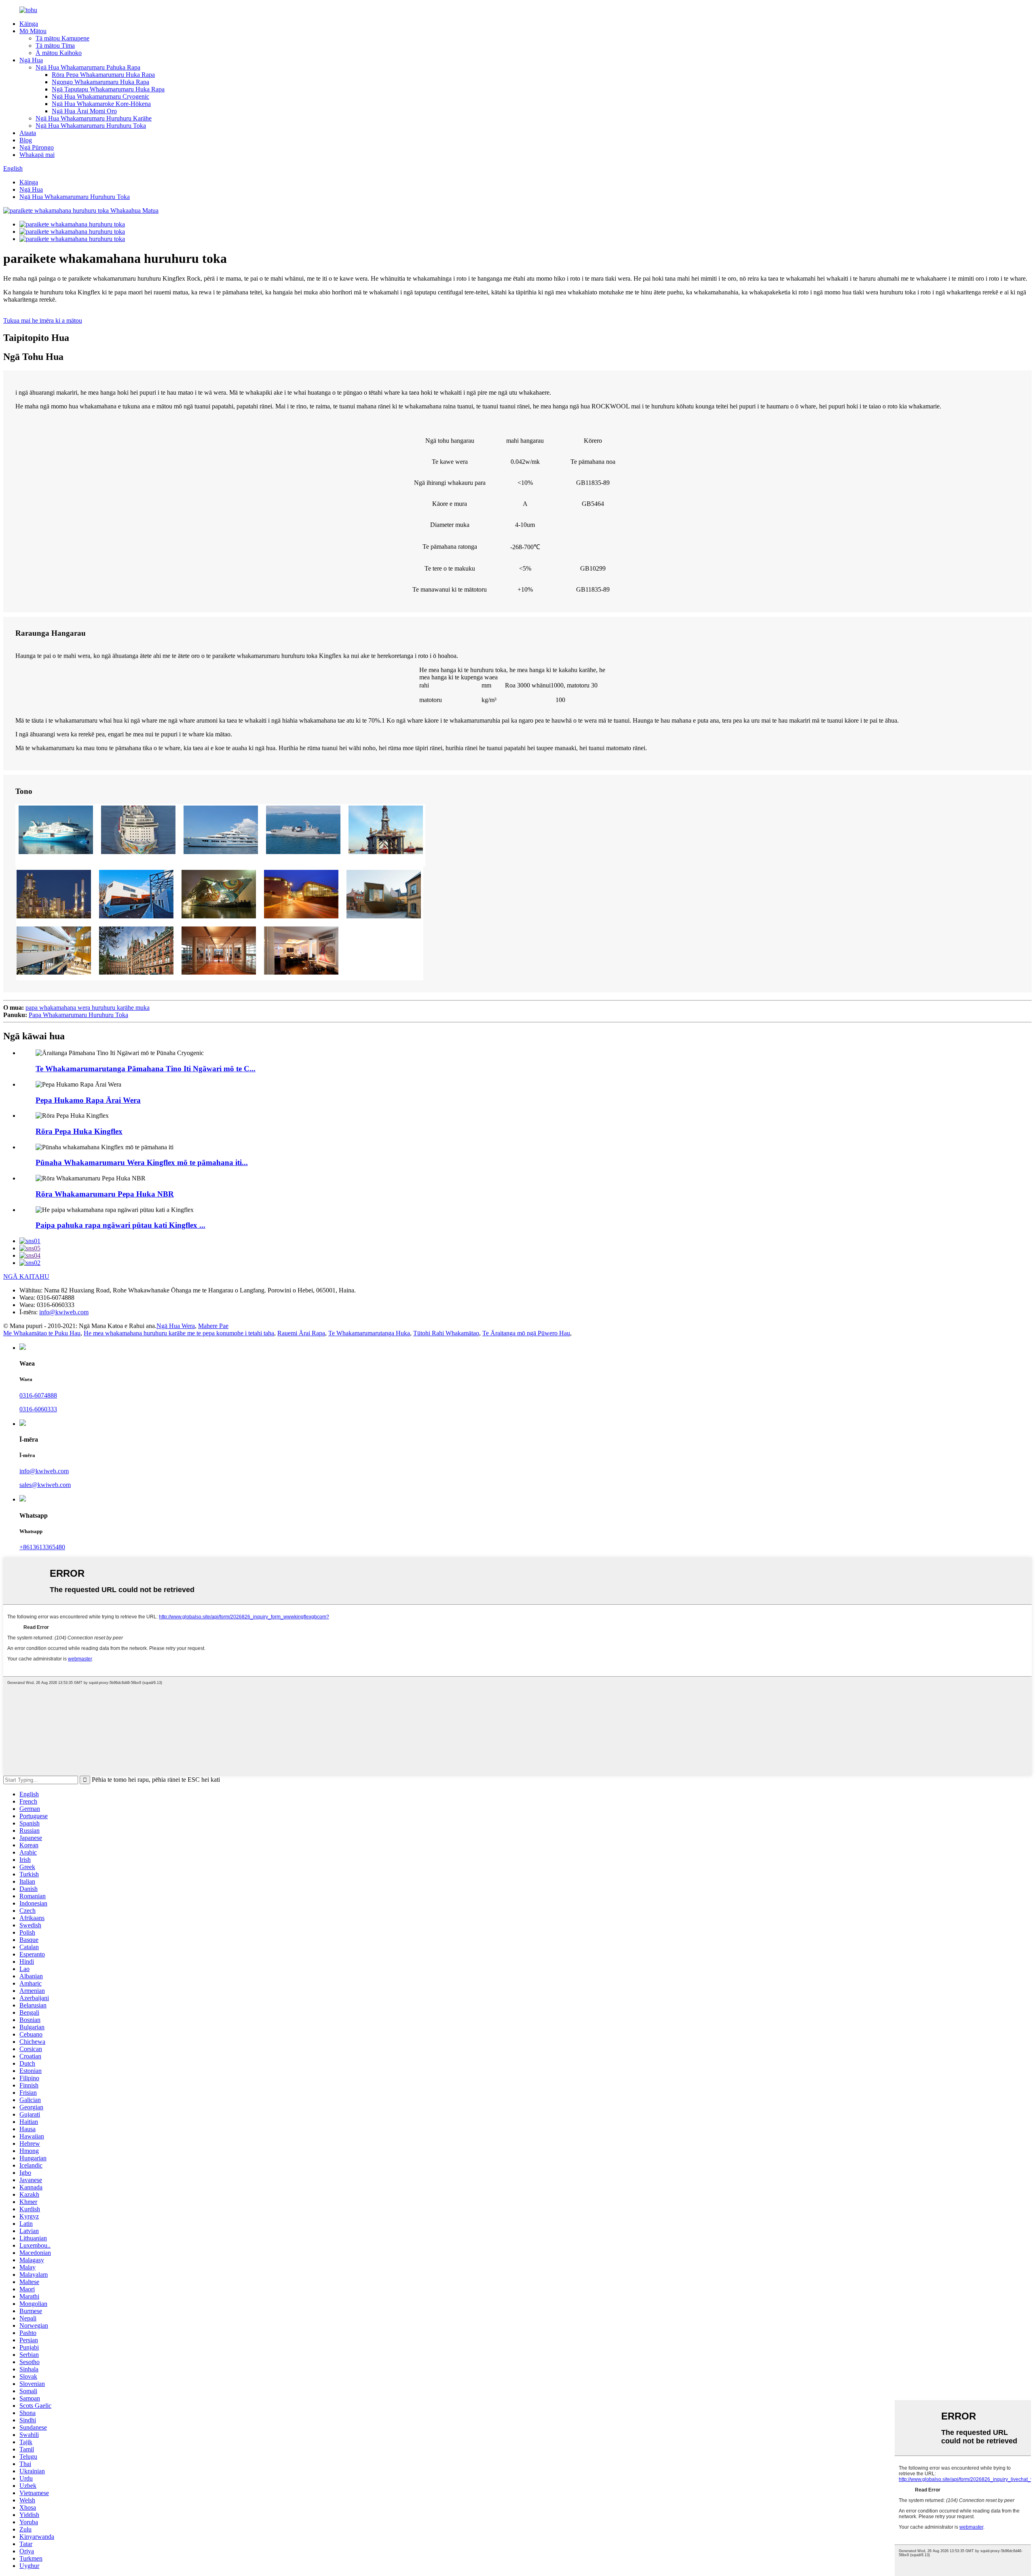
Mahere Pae (213, 1326)
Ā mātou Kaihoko (59, 53)
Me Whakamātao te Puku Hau (42, 1333)
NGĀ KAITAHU (26, 1276)
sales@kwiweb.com (45, 1485)
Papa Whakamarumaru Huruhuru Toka (78, 1015)
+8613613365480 (42, 1547)
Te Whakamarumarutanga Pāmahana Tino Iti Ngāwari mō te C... (146, 1069)
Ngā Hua (31, 60)
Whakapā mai (37, 155)
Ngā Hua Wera (176, 1326)
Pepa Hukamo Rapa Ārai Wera (88, 1100)
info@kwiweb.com (64, 1312)
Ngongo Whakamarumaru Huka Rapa (100, 82)
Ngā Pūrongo (37, 147)
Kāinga (29, 24)
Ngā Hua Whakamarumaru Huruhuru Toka (91, 126)
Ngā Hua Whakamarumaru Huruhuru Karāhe (94, 118)
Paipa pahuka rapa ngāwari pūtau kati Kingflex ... (120, 1225)
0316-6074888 (38, 1395)
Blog (26, 140)
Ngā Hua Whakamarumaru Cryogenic (100, 96)
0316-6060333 (38, 1409)
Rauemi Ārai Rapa (301, 1333)
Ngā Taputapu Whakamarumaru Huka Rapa (108, 89)
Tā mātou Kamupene (62, 38)
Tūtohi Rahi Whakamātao (446, 1333)
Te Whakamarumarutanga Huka (369, 1333)
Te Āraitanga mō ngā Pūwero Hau (526, 1333)
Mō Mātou (33, 31)
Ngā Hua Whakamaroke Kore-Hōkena (101, 104)
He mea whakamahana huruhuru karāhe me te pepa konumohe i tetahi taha (179, 1333)
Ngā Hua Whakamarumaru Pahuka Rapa (88, 67)
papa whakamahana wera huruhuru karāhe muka (88, 1008)
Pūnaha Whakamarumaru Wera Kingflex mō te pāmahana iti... (142, 1162)
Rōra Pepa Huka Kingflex (79, 1131)
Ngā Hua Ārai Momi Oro (84, 111)
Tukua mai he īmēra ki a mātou (43, 320)
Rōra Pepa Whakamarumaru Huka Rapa (103, 75)
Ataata (28, 133)
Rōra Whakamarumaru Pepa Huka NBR (105, 1194)
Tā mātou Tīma (55, 45)
